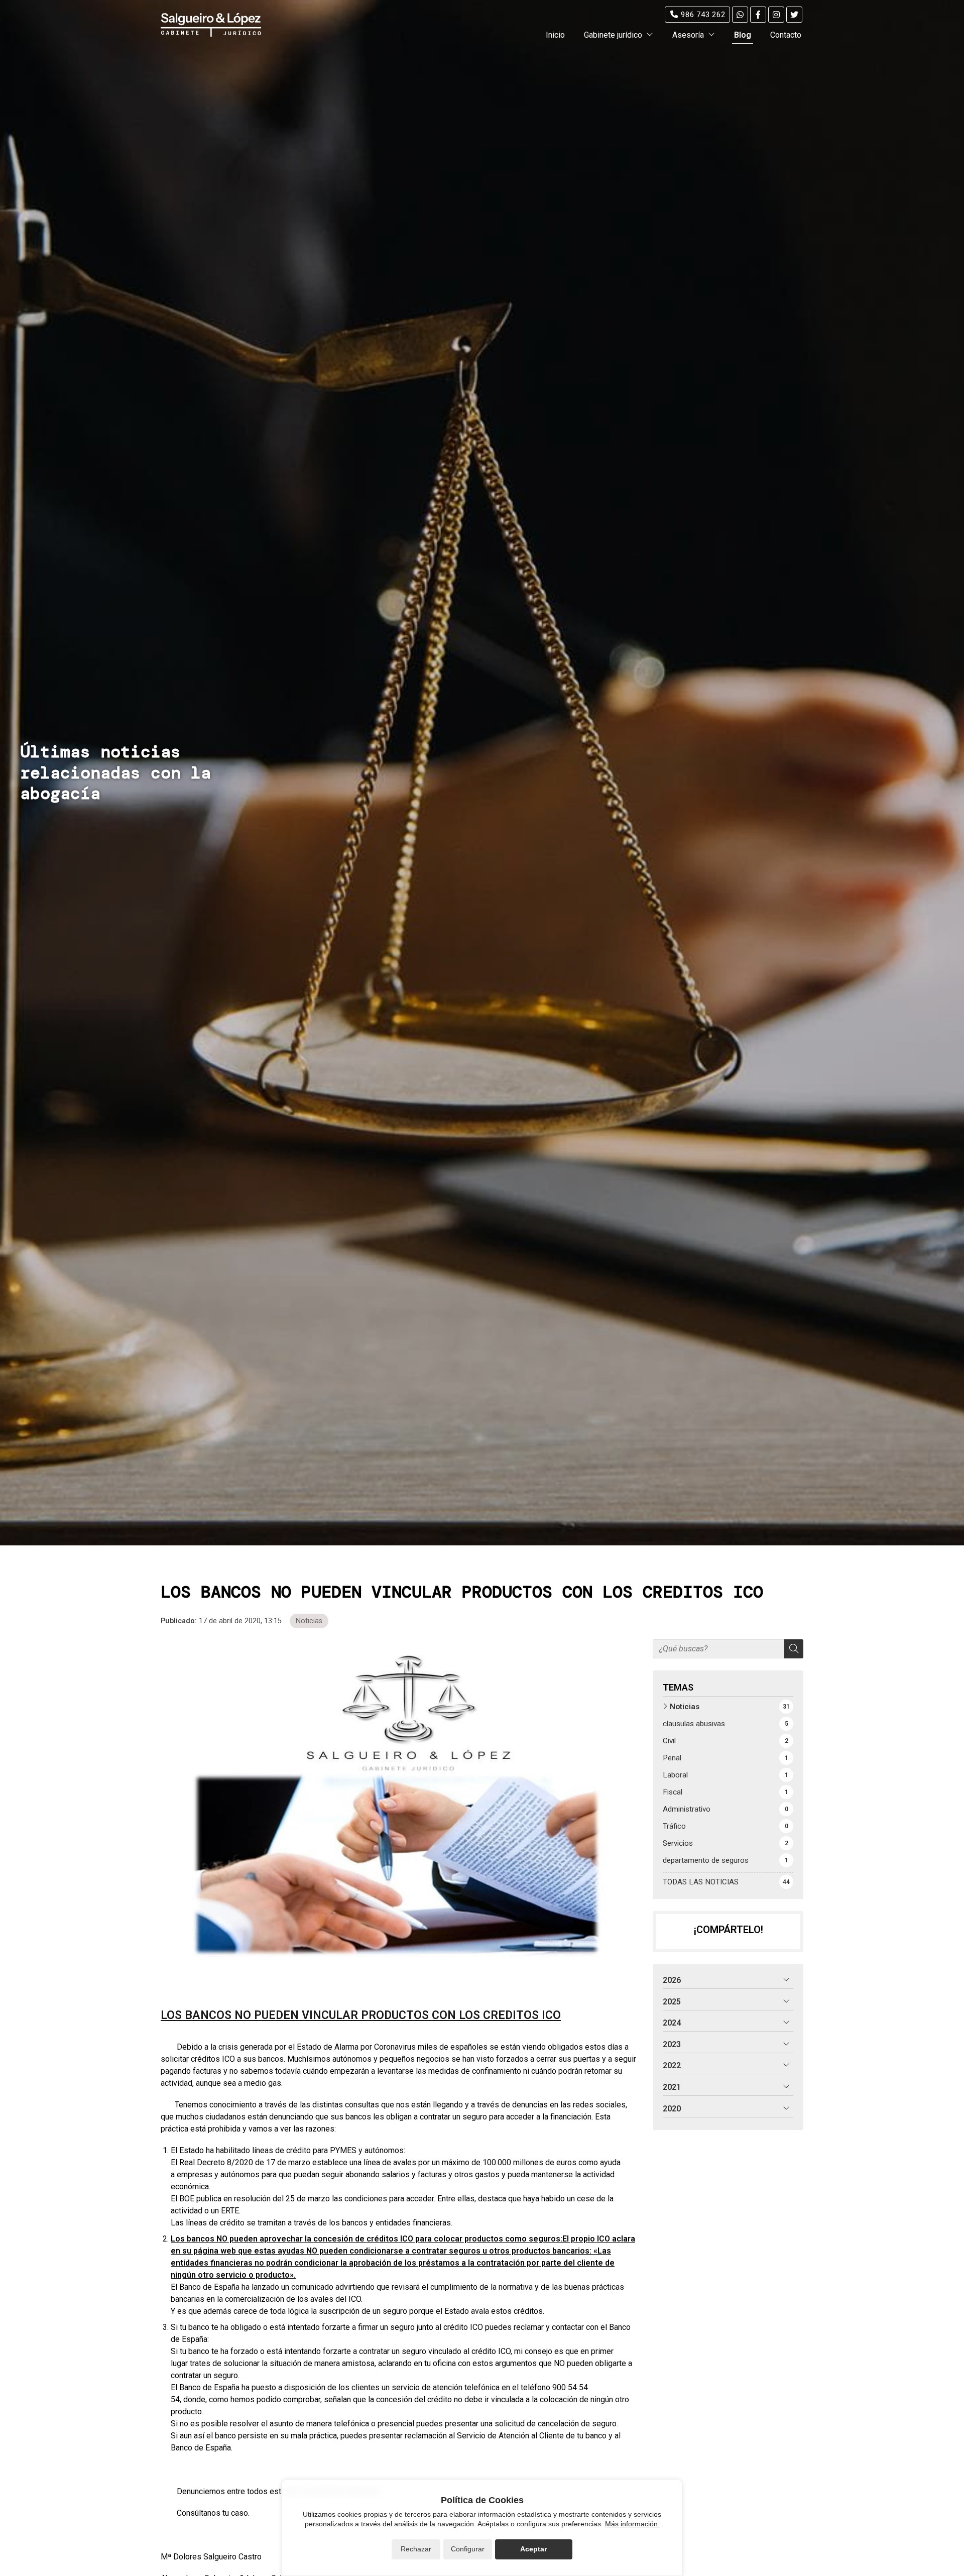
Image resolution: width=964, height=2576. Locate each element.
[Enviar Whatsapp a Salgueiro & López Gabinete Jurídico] (740, 15)
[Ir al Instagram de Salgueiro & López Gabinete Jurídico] (776, 15)
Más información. (632, 2524)
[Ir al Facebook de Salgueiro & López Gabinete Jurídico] (758, 15)
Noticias (309, 1621)
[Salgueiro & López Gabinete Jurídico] (211, 25)
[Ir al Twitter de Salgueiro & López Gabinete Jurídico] (794, 15)
